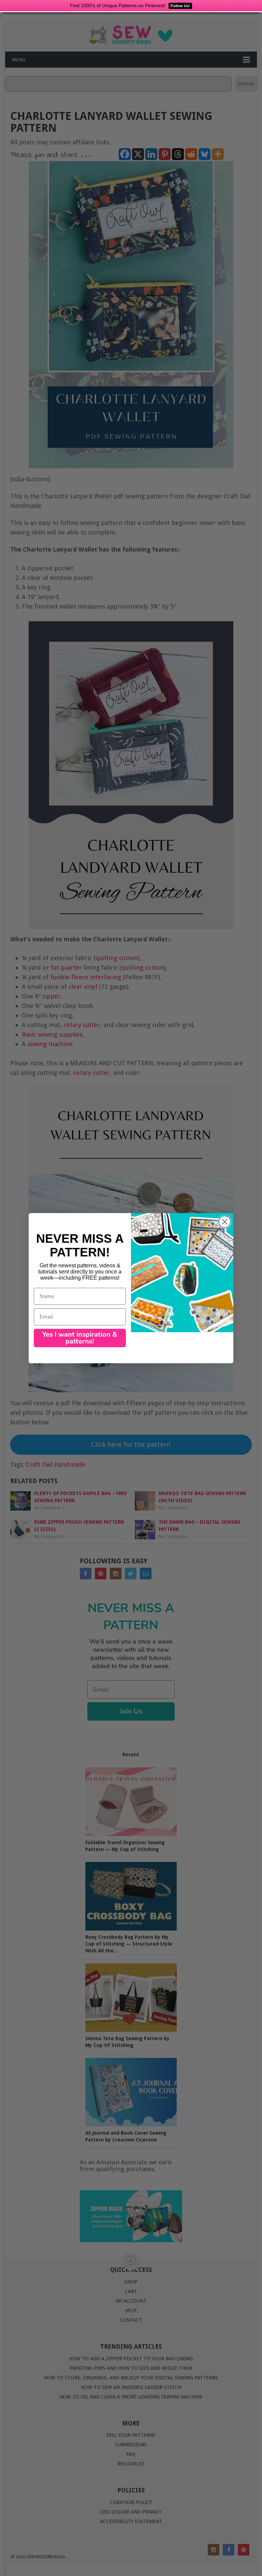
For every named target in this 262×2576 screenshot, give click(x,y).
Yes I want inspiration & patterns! (80, 1338)
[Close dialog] (225, 1222)
